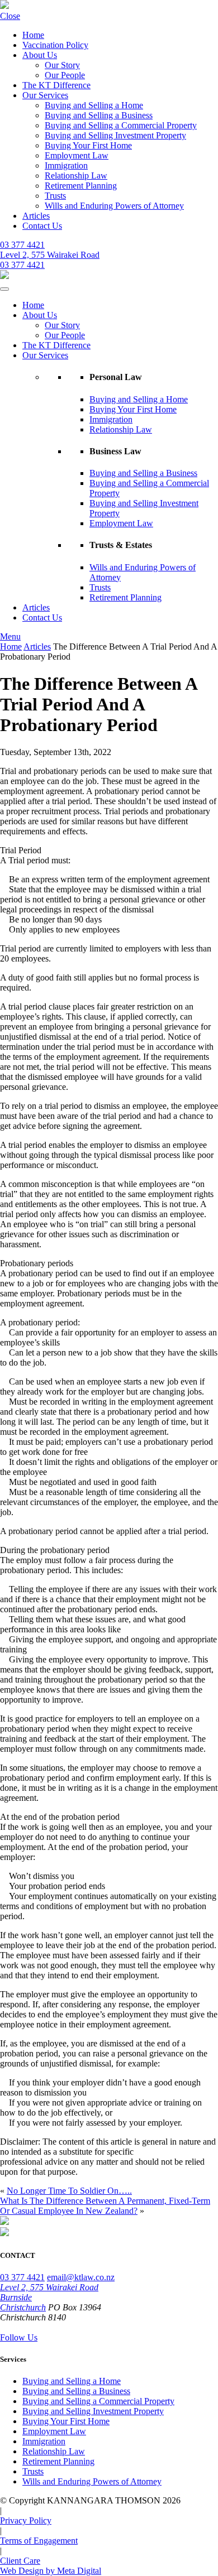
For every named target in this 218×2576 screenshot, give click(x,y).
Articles (36, 216)
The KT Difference (56, 85)
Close (10, 16)
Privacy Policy (26, 2520)
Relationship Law (76, 176)
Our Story (62, 65)
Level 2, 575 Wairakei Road (50, 255)
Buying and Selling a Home (94, 105)
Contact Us (42, 226)
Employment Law (77, 155)
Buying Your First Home (88, 145)
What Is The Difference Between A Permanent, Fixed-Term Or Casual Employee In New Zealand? (105, 2206)
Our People (65, 75)
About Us (40, 55)
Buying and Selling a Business (99, 115)
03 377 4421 (22, 245)
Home (33, 35)
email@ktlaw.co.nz (81, 2277)
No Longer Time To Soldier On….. (69, 2191)
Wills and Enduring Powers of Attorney (114, 206)
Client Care (20, 2561)
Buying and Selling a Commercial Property (121, 125)
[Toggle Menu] (4, 289)
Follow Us (19, 2337)
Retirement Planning (81, 186)
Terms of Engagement (39, 2541)
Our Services (45, 95)
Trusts (55, 196)
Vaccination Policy (55, 45)
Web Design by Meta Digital (51, 2571)
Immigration (66, 165)
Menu (10, 636)
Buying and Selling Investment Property (115, 135)
